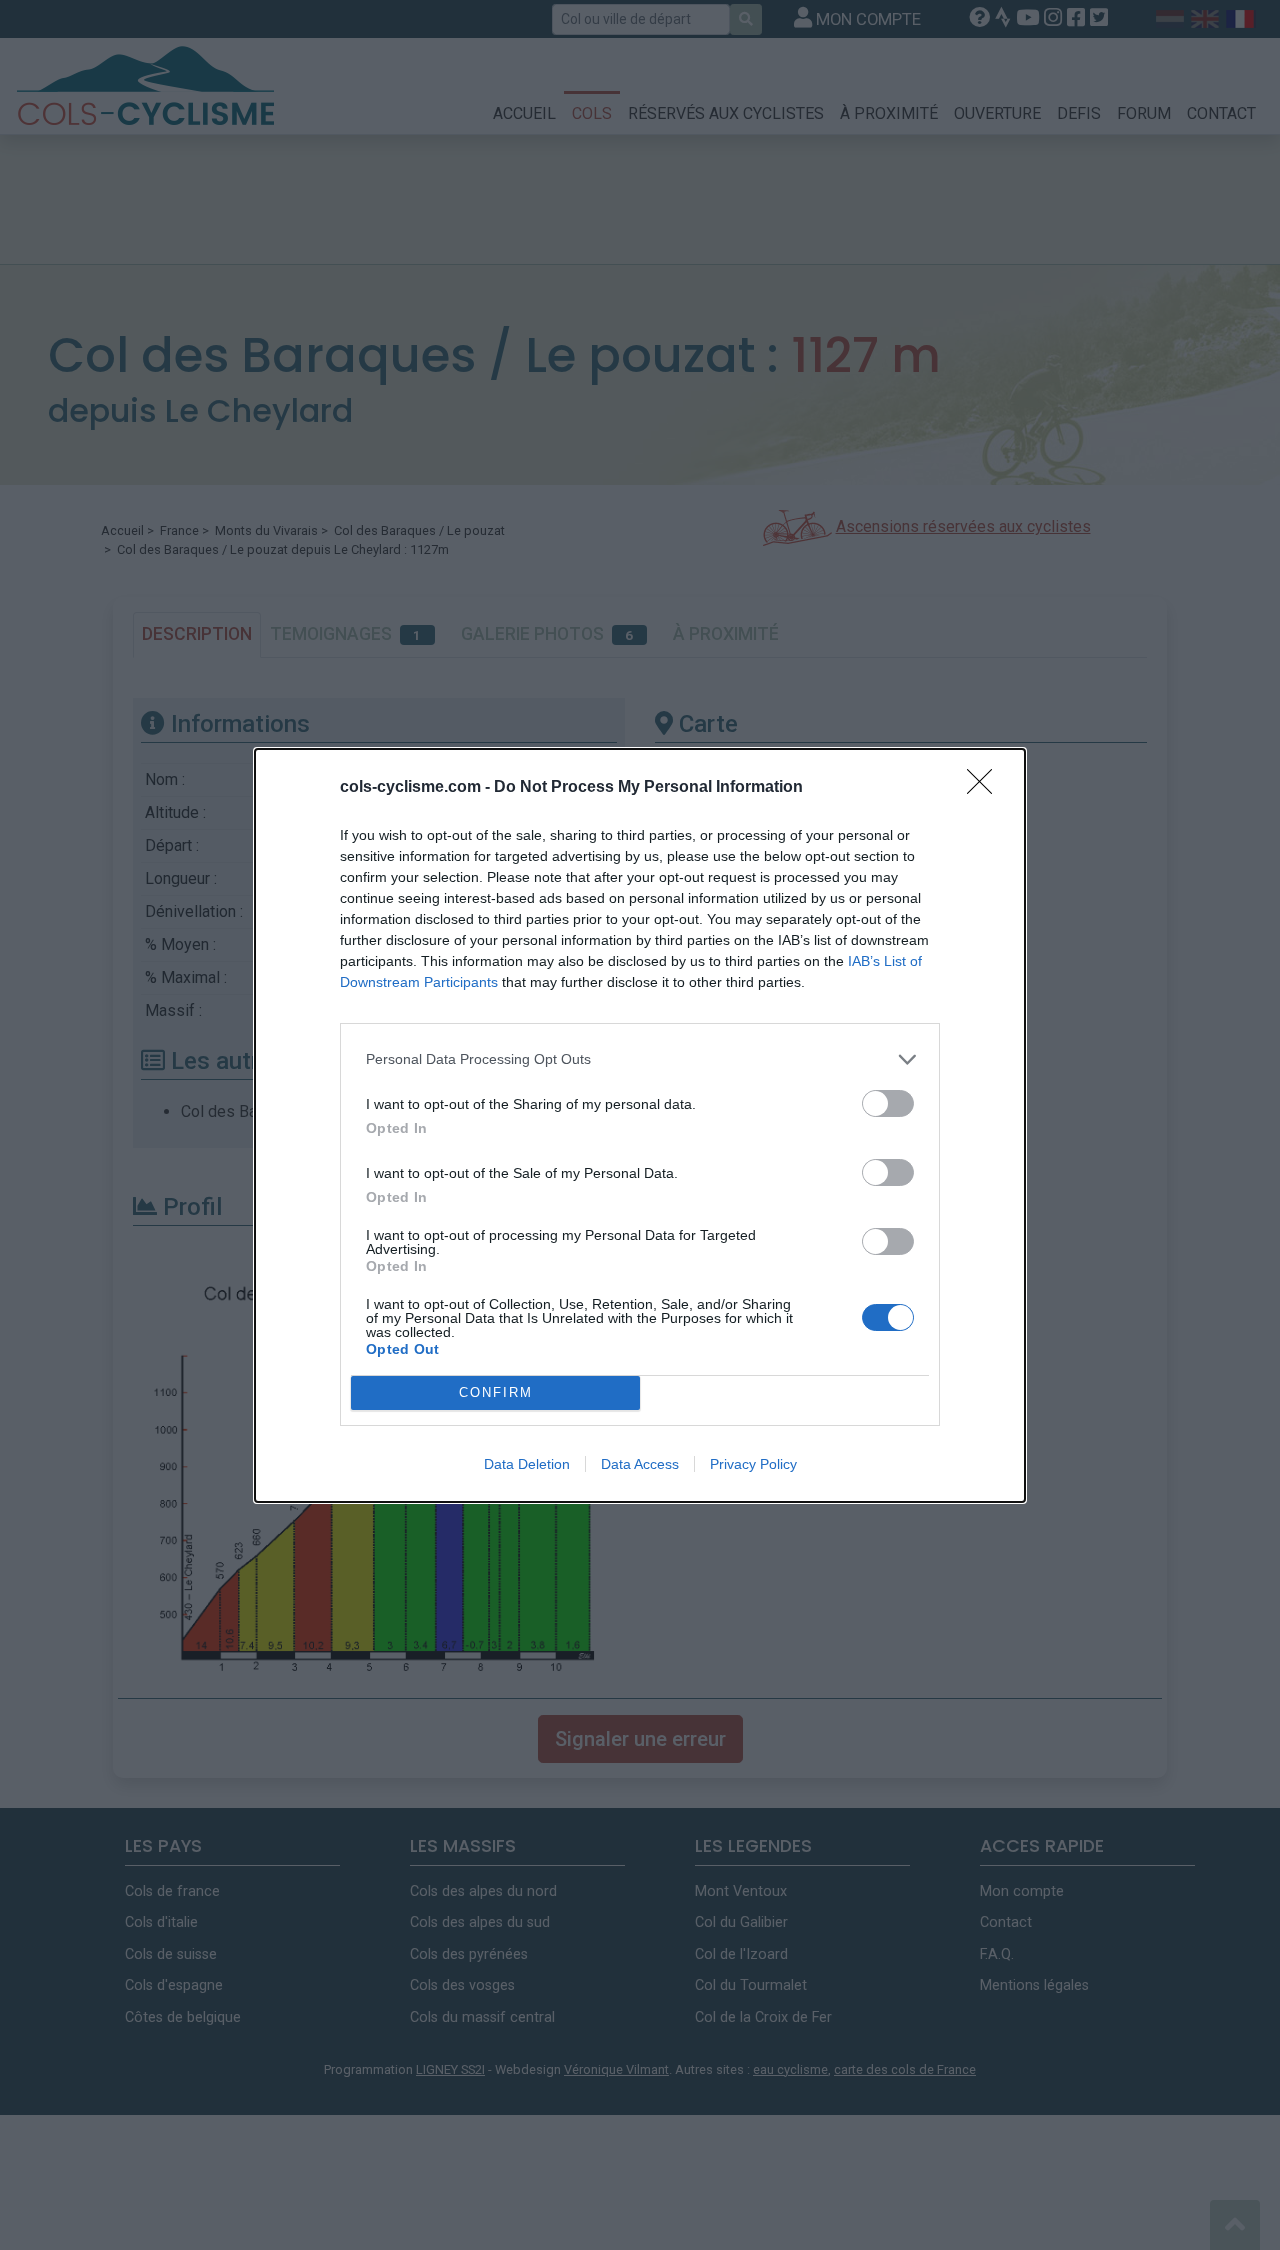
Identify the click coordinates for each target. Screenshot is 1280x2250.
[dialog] (640, 1125)
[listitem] (640, 1059)
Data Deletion (527, 1464)
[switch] (888, 1103)
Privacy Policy (753, 1464)
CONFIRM (496, 1392)
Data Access (640, 1464)
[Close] (986, 788)
